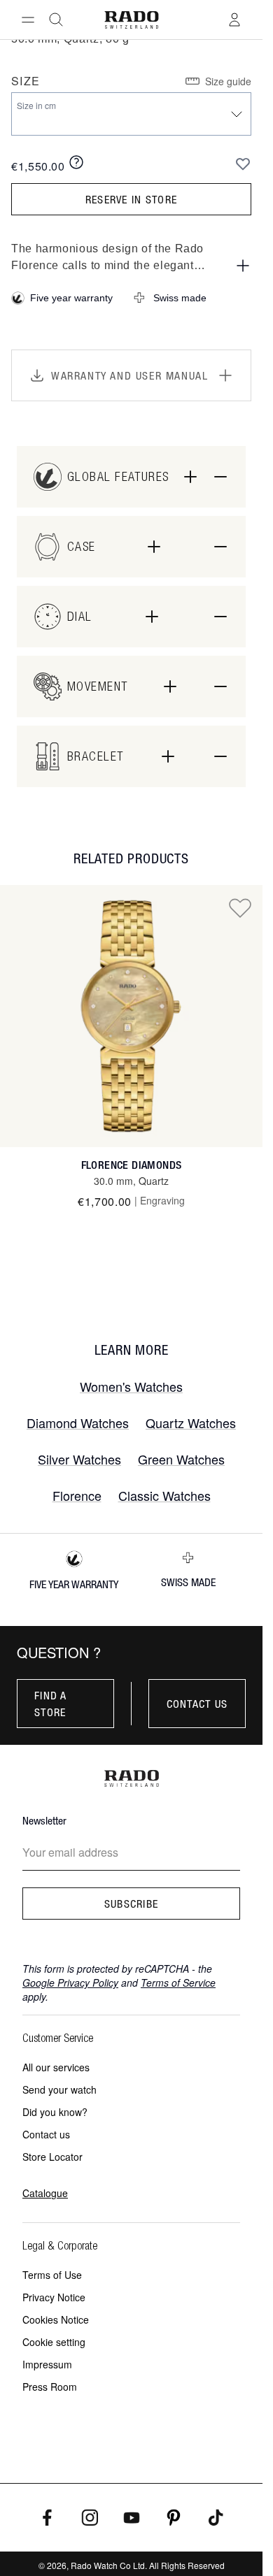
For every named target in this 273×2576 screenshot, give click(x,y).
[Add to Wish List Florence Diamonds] (240, 907)
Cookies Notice (56, 2319)
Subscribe (132, 1904)
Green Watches (181, 1459)
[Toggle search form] (56, 20)
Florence (77, 1495)
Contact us (197, 1704)
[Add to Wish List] (243, 164)
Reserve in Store (131, 199)
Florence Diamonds (132, 1165)
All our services (56, 2067)
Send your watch (59, 2089)
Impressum (47, 2364)
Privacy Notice (54, 2297)
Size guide (228, 81)
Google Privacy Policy (70, 1983)
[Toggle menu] (28, 20)
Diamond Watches (78, 1423)
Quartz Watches (191, 1423)
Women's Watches (131, 1386)
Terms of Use (52, 2275)
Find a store (51, 1704)
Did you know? (55, 2112)
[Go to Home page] (131, 20)
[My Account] (234, 20)
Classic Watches (164, 1495)
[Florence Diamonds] (131, 1016)
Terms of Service (178, 1983)
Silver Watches (79, 1459)
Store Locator (52, 2157)
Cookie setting (54, 2342)
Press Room (50, 2387)
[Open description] (243, 266)
